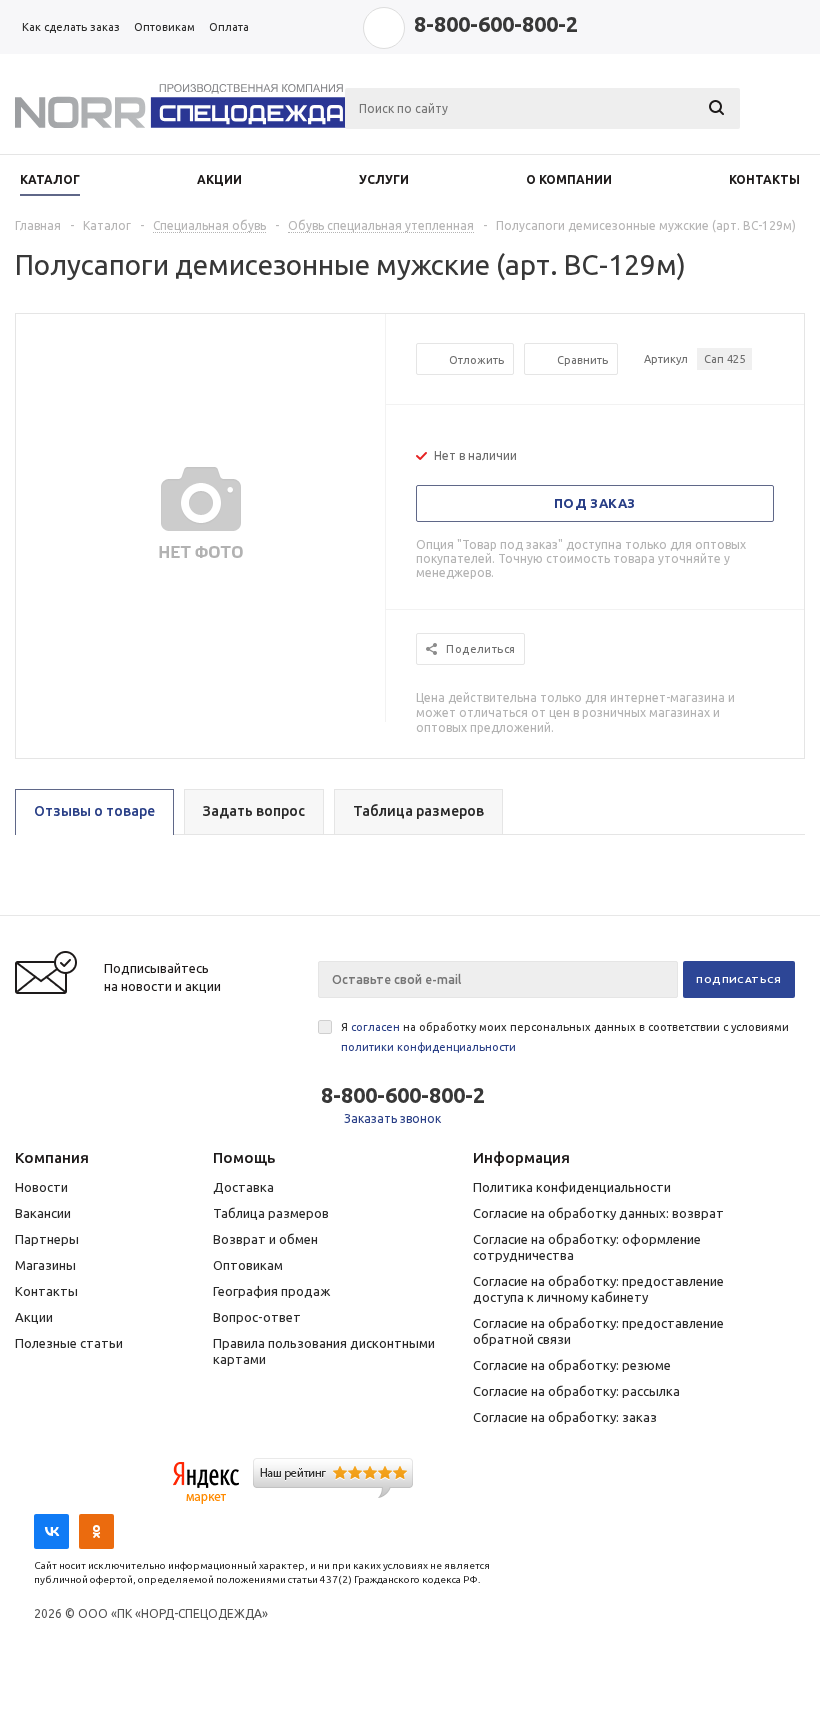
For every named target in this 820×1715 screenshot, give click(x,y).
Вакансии (43, 1213)
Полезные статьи (69, 1343)
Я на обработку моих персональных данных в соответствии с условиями (565, 1037)
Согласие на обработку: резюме (572, 1365)
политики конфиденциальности (428, 1047)
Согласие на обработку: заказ (565, 1417)
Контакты (46, 1291)
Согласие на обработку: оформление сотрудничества (587, 1247)
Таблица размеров (271, 1213)
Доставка (243, 1187)
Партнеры (47, 1239)
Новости (41, 1187)
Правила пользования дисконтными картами (324, 1351)
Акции (34, 1317)
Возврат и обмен (265, 1239)
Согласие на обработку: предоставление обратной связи (598, 1331)
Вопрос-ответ (257, 1317)
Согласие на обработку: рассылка (576, 1391)
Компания (52, 1157)
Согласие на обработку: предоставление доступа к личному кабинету (598, 1289)
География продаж (271, 1291)
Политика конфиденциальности (572, 1187)
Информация (521, 1157)
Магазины (45, 1265)
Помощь (244, 1157)
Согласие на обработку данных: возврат (598, 1213)
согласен (375, 1027)
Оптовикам (248, 1265)
